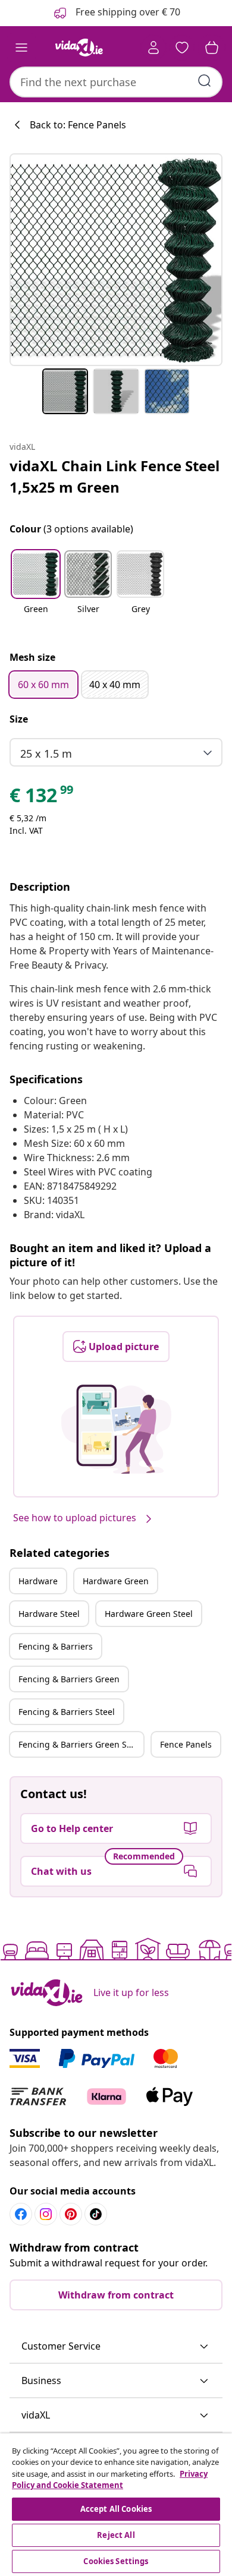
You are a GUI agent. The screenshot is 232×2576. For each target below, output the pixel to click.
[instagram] (46, 2214)
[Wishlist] (182, 48)
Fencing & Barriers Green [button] (69, 1679)
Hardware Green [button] (116, 1581)
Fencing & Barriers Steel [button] (67, 1712)
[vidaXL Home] (79, 48)
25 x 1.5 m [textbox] (46, 753)
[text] (42, 798)
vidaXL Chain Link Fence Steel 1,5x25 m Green (115, 476)
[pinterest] (71, 2214)
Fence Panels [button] (186, 1744)
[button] (36, 589)
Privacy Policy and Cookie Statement (110, 2480)
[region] (116, 2505)
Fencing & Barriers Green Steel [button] (80, 1744)
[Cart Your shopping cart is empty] (212, 48)
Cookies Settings (116, 2561)
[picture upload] (116, 1429)
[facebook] (21, 2214)
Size (19, 719)
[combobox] (116, 82)
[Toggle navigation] (21, 48)
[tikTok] (96, 2214)
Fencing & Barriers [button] (56, 1646)
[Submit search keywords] (205, 81)
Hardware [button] (38, 1581)
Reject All (116, 2535)
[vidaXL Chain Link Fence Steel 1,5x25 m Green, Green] (116, 260)
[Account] (153, 48)
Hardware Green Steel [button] (149, 1614)
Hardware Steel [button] (49, 1614)
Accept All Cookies (116, 2509)
